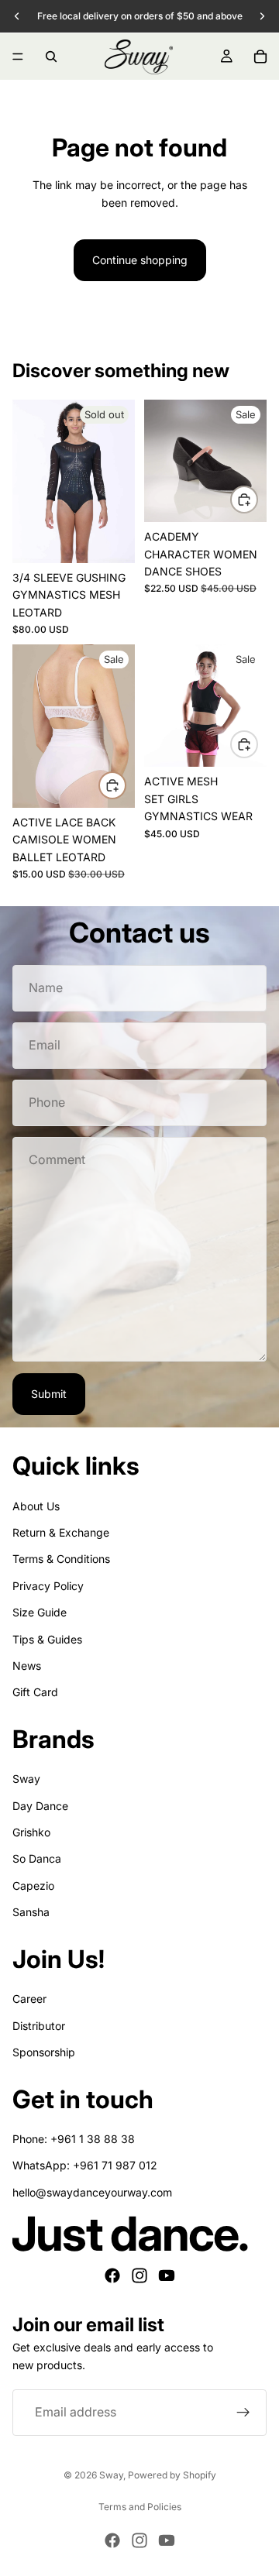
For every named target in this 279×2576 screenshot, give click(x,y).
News (27, 1666)
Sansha (31, 1912)
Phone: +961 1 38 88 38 (74, 2139)
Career (29, 1999)
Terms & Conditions (61, 1559)
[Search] (51, 57)
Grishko (31, 1832)
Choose (257, 499)
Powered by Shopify (172, 2475)
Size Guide (40, 1612)
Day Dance (40, 1806)
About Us (36, 1506)
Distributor (39, 2026)
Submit (49, 1394)
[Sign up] (243, 2413)
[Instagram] (139, 2275)
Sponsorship (44, 2052)
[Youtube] (167, 2275)
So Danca (37, 1858)
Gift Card (35, 1692)
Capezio (33, 1886)
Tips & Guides (47, 1639)
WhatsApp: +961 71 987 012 (85, 2165)
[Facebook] (112, 2275)
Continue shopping (140, 260)
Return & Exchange (61, 1532)
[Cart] (260, 57)
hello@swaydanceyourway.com (92, 2192)
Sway (26, 1779)
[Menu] (18, 57)
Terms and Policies (140, 2507)
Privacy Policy (48, 1586)
